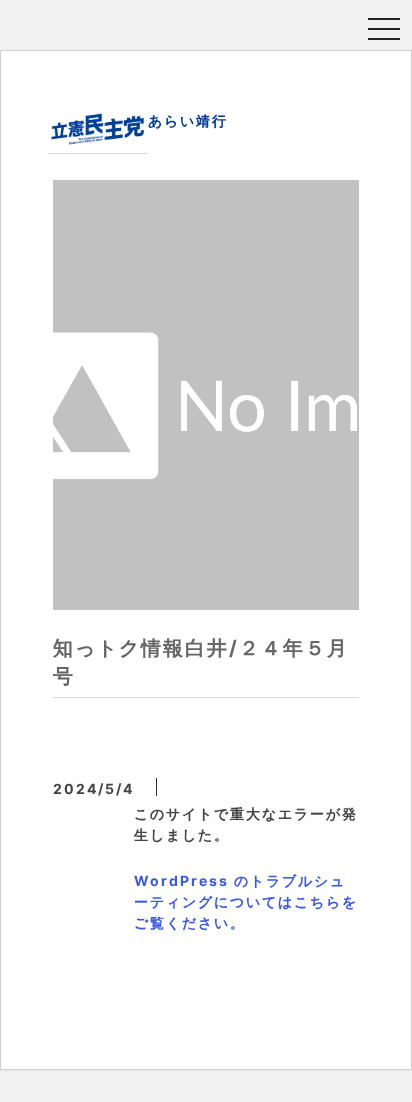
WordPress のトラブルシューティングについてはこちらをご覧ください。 (246, 901)
